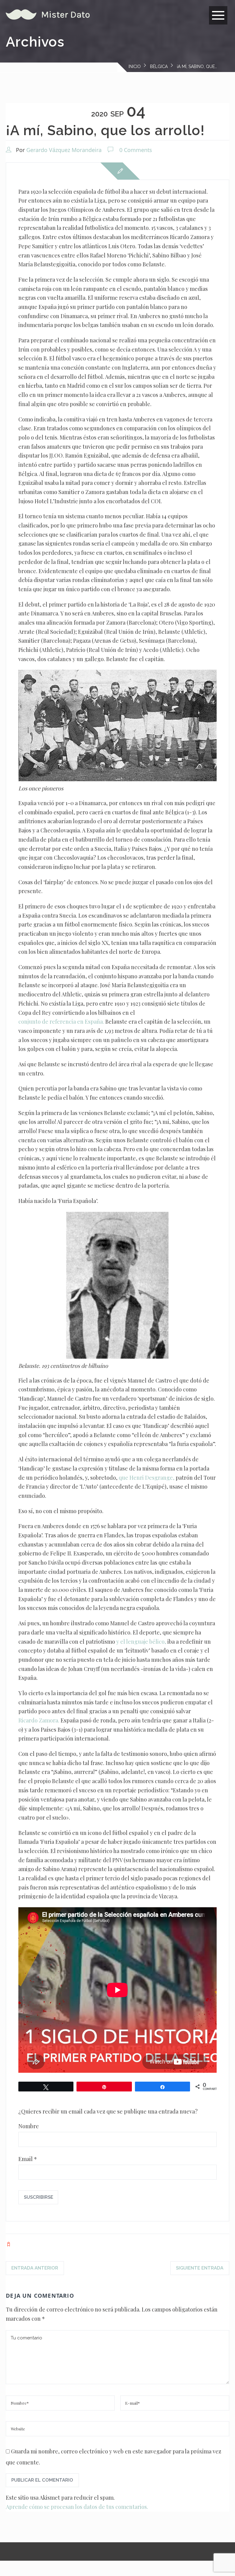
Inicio (135, 67)
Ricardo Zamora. (39, 1720)
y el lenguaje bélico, (141, 1642)
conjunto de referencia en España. (61, 1022)
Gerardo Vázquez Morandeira (64, 150)
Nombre (29, 2126)
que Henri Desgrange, (147, 1478)
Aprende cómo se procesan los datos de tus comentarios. (77, 2507)
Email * (28, 2159)
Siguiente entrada (200, 2268)
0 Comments (136, 150)
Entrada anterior (35, 2268)
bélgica (159, 67)
